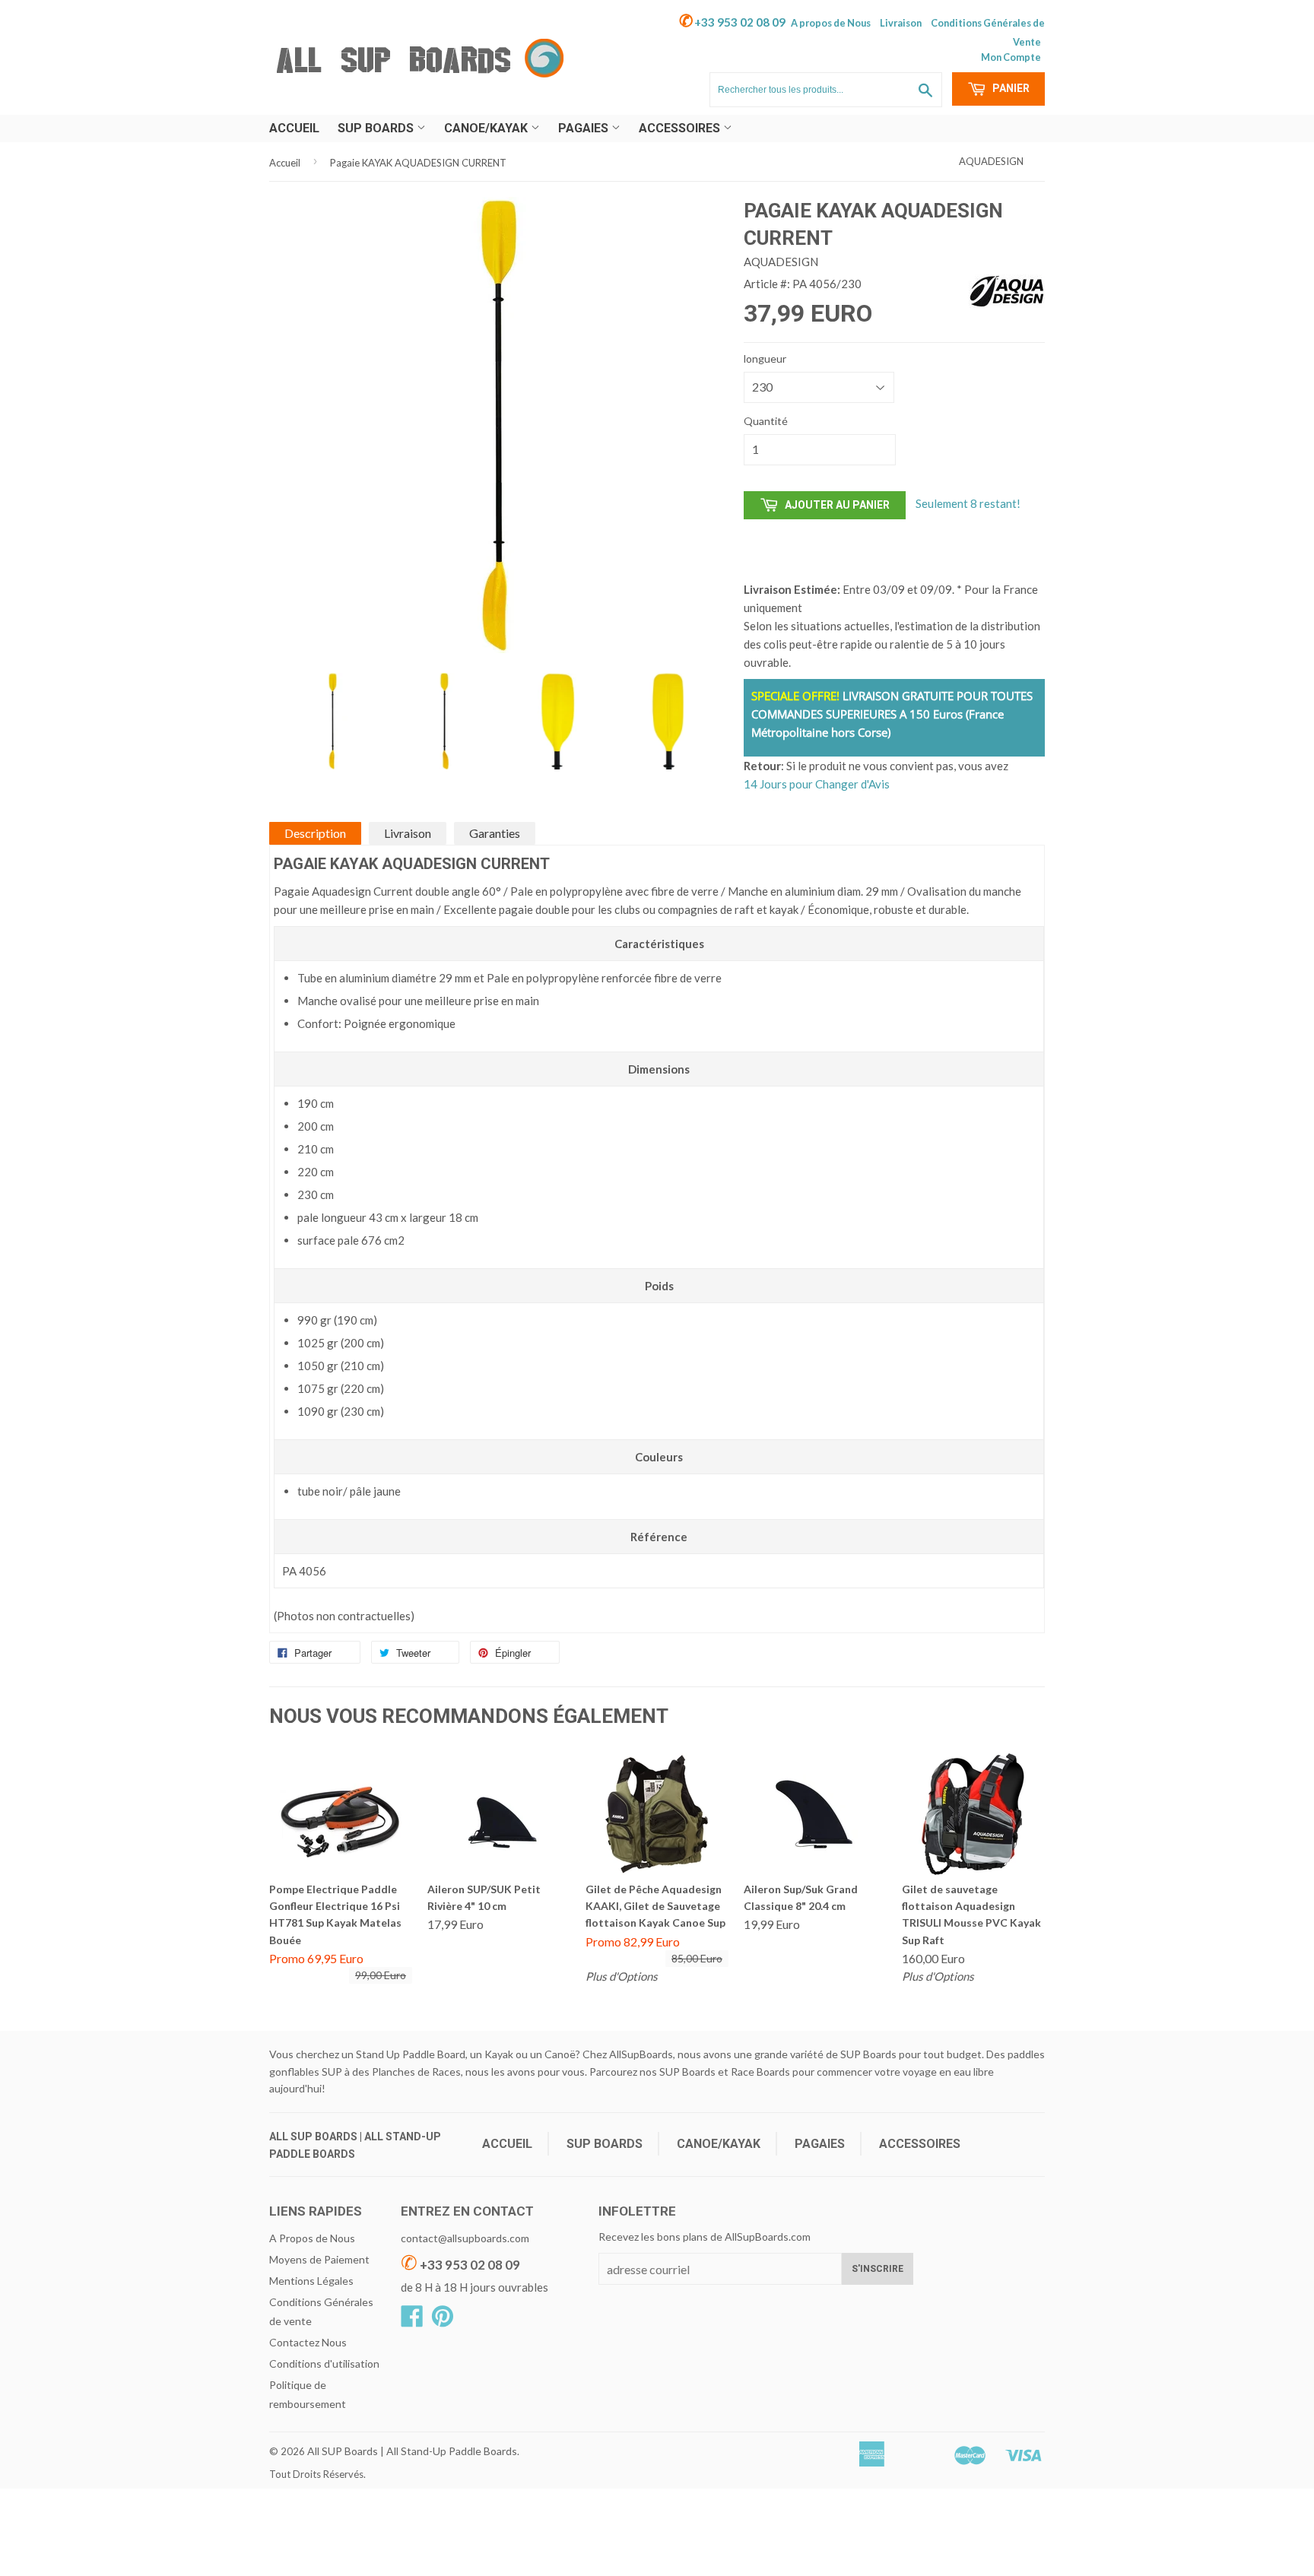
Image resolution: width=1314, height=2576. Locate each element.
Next (704, 684)
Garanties (495, 833)
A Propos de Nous (312, 2238)
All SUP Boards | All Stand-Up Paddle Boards (412, 2451)
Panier (1010, 88)
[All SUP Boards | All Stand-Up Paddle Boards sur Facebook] (412, 2321)
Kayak (499, 2054)
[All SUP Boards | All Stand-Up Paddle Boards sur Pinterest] (443, 2321)
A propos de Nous (831, 23)
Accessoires (681, 128)
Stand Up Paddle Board (411, 2054)
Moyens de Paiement (319, 2259)
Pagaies (585, 128)
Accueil (294, 128)
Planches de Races (416, 2072)
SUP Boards (377, 128)
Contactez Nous (308, 2342)
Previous (294, 684)
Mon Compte (1011, 57)
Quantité (766, 421)
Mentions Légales (311, 2281)
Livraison (901, 23)
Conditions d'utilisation (324, 2363)
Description (315, 833)
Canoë (560, 2054)
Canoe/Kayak (487, 128)
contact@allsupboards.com (465, 2238)
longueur (765, 358)
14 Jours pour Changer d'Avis (817, 784)
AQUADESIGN (991, 161)
